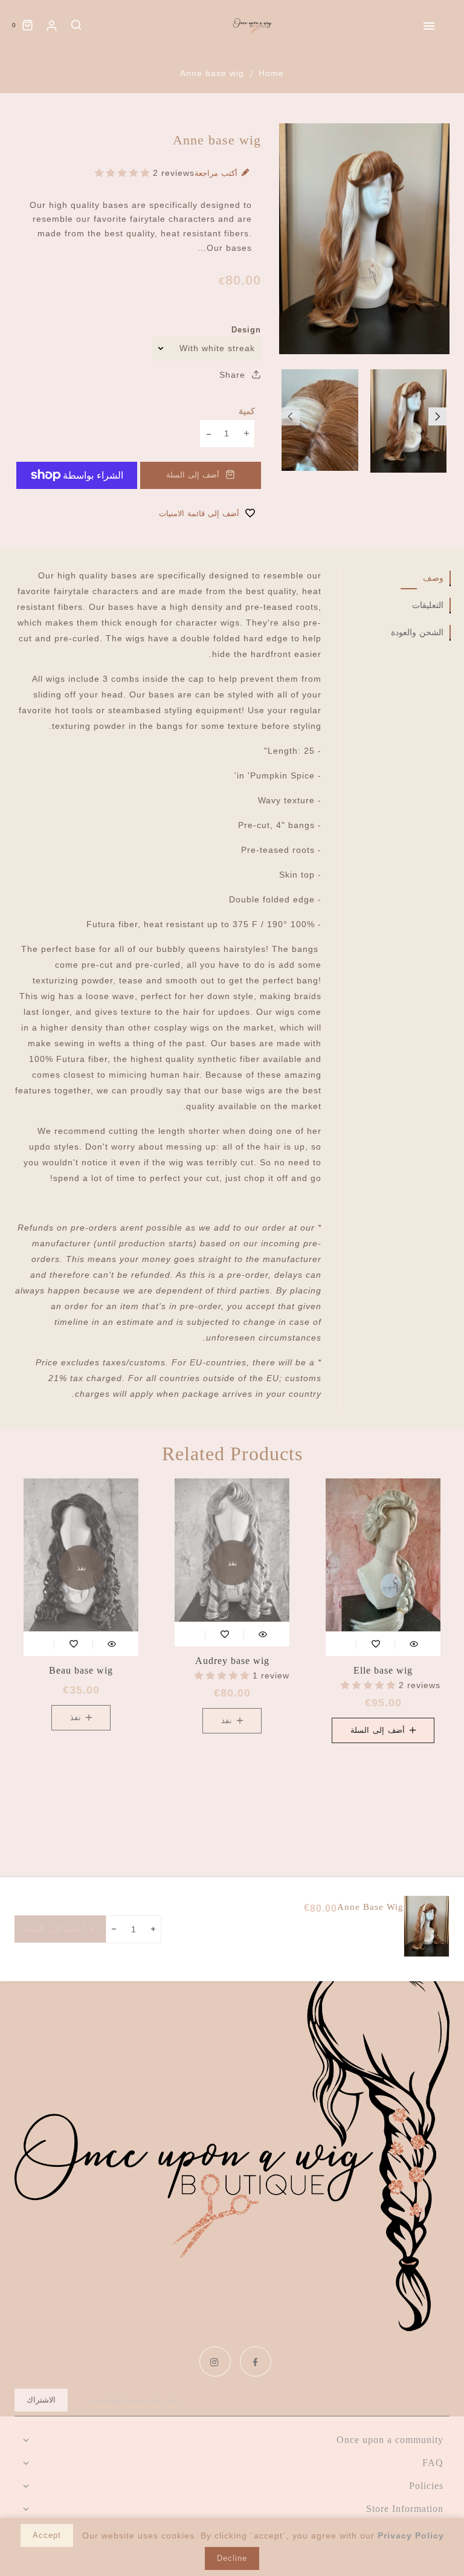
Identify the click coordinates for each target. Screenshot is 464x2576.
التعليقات (428, 605)
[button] (291, 416)
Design (246, 330)
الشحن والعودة (417, 633)
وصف (433, 578)
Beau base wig (81, 1670)
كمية (247, 411)
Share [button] (234, 375)
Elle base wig (383, 1670)
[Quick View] (414, 1644)
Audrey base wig (232, 1661)
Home (271, 73)
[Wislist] (376, 1644)
